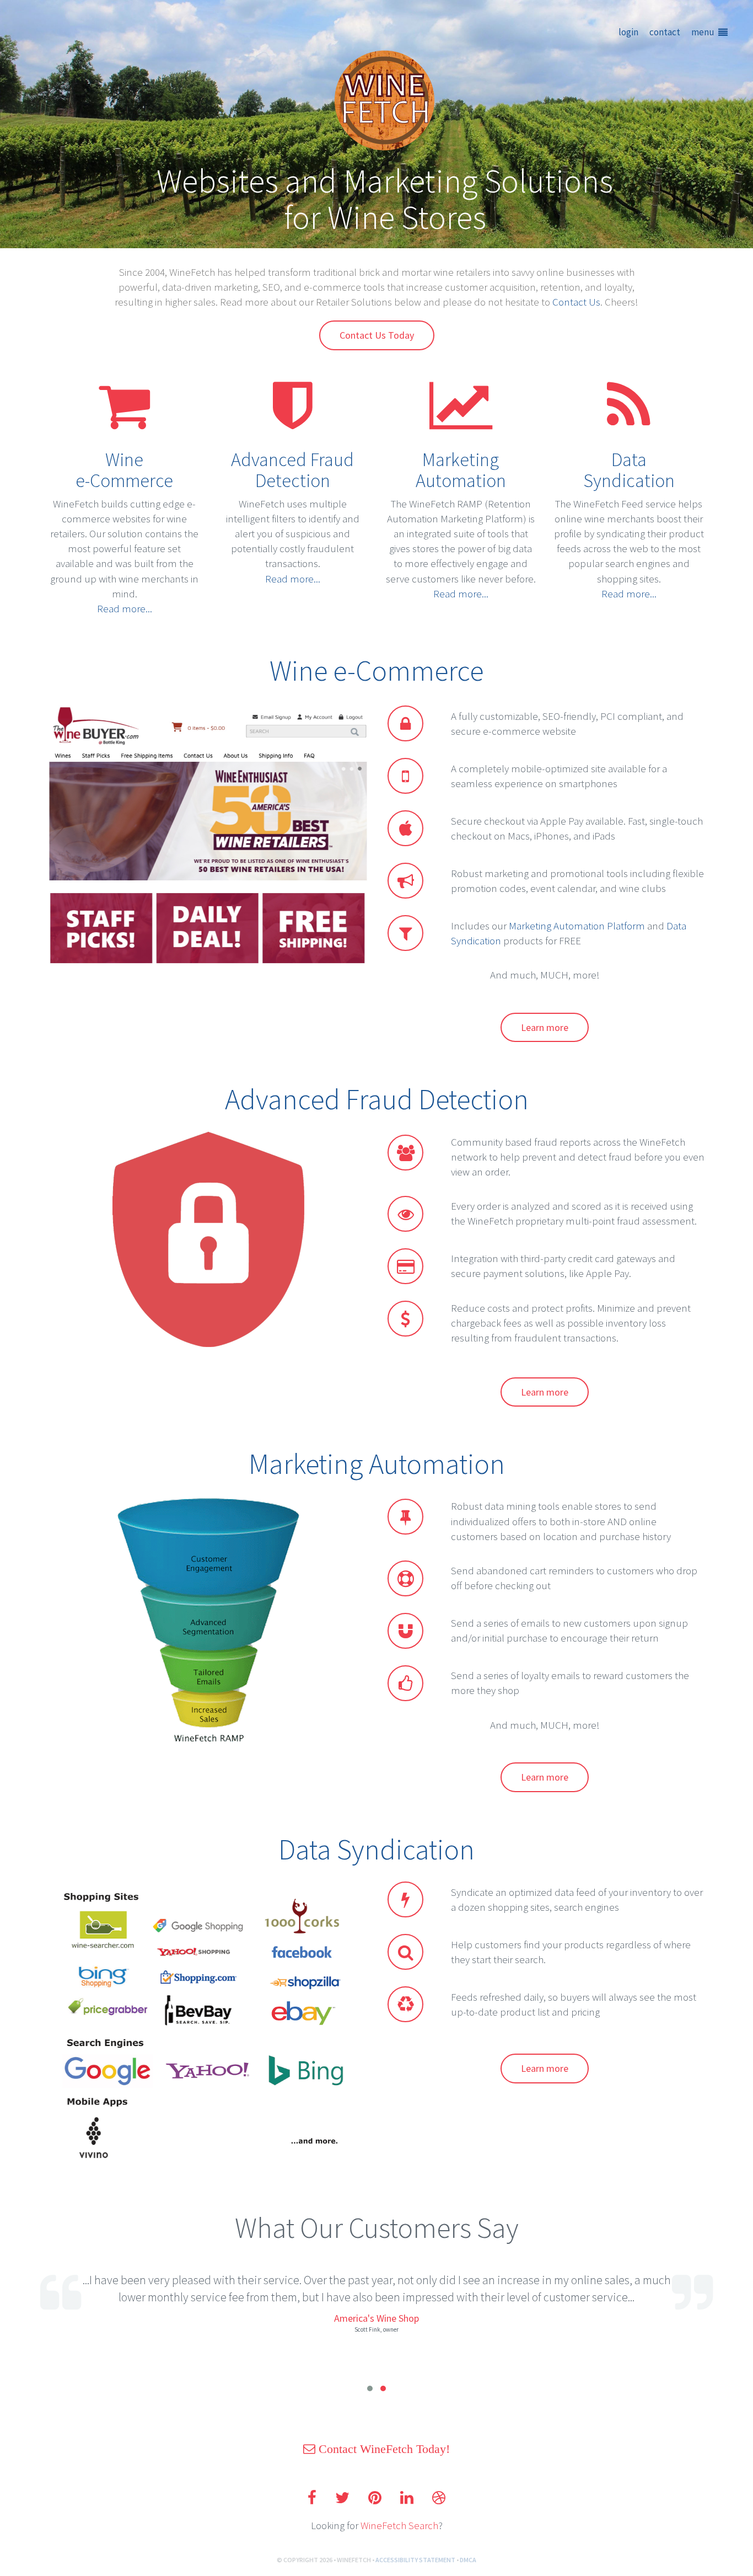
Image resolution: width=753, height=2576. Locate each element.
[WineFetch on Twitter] (342, 2498)
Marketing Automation (461, 470)
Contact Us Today (377, 335)
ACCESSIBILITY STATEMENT (415, 2560)
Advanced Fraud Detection (292, 470)
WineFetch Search (399, 2525)
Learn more (545, 1027)
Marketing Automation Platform (577, 926)
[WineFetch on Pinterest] (375, 2498)
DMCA (468, 2560)
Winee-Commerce (124, 470)
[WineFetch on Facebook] (312, 2498)
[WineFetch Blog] (439, 2498)
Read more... (125, 608)
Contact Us (576, 302)
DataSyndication (629, 470)
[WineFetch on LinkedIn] (407, 2498)
